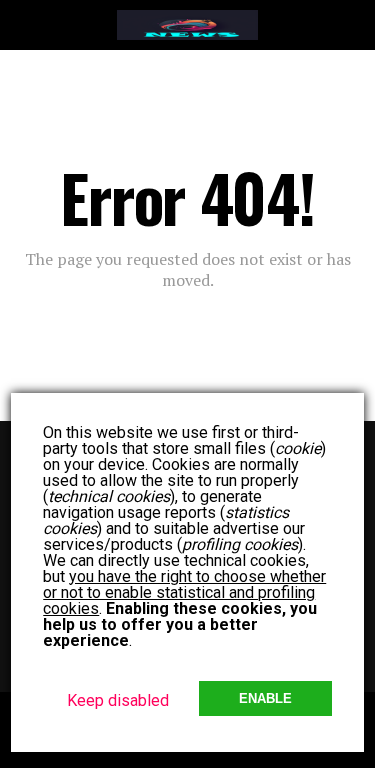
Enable (265, 698)
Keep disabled (118, 700)
